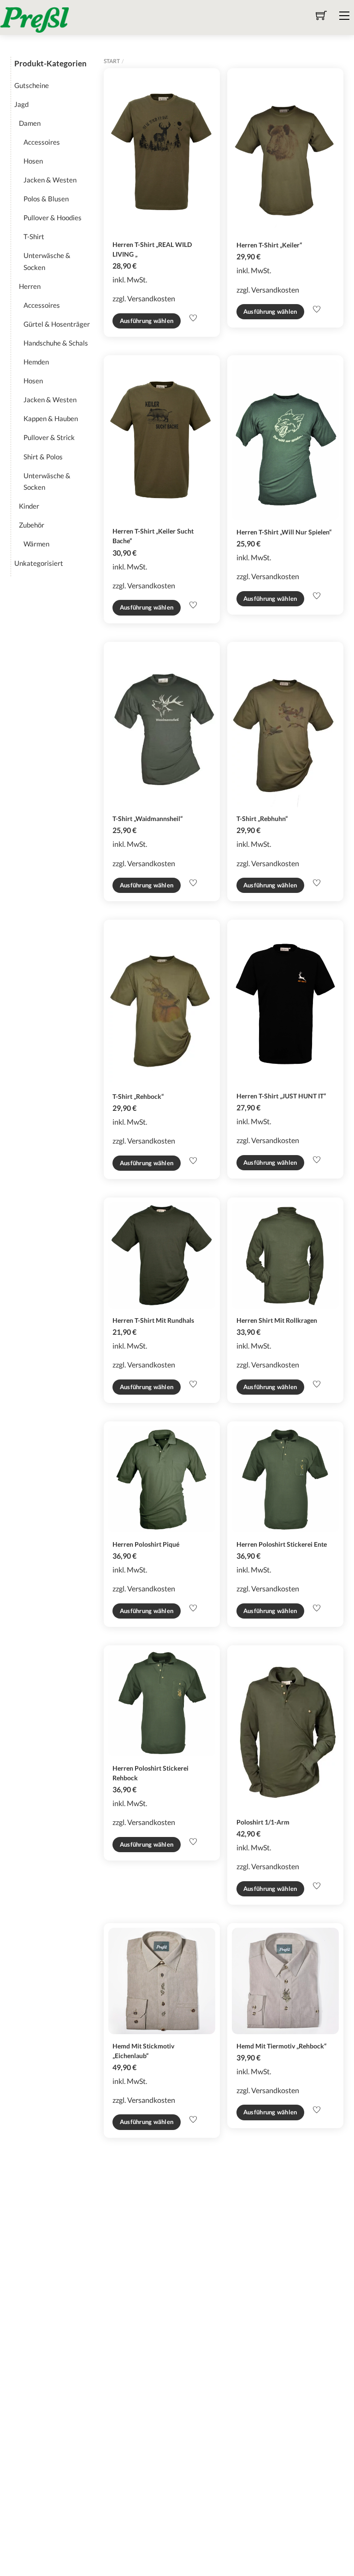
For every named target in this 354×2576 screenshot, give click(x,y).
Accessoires (42, 142)
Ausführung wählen (147, 321)
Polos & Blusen (46, 199)
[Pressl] (35, 19)
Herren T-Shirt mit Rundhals (153, 1320)
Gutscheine (32, 85)
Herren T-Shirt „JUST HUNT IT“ (281, 1096)
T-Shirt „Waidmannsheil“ (147, 819)
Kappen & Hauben (51, 418)
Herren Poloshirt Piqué (146, 1544)
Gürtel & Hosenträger (57, 324)
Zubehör (32, 525)
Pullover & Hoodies (53, 217)
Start (112, 61)
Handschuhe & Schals (56, 343)
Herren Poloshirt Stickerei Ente (282, 1544)
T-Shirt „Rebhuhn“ (262, 819)
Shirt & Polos (43, 457)
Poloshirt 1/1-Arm (263, 1822)
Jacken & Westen (50, 180)
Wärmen (36, 544)
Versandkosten (151, 298)
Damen (30, 123)
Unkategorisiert (39, 563)
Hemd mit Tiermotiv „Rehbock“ (281, 2046)
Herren (30, 286)
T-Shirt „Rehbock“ (138, 1096)
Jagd (21, 104)
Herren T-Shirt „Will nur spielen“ (284, 532)
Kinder (29, 506)
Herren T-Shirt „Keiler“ (269, 245)
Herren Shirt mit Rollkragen (277, 1320)
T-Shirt (34, 236)
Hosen (33, 161)
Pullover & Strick (49, 437)
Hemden (36, 362)
